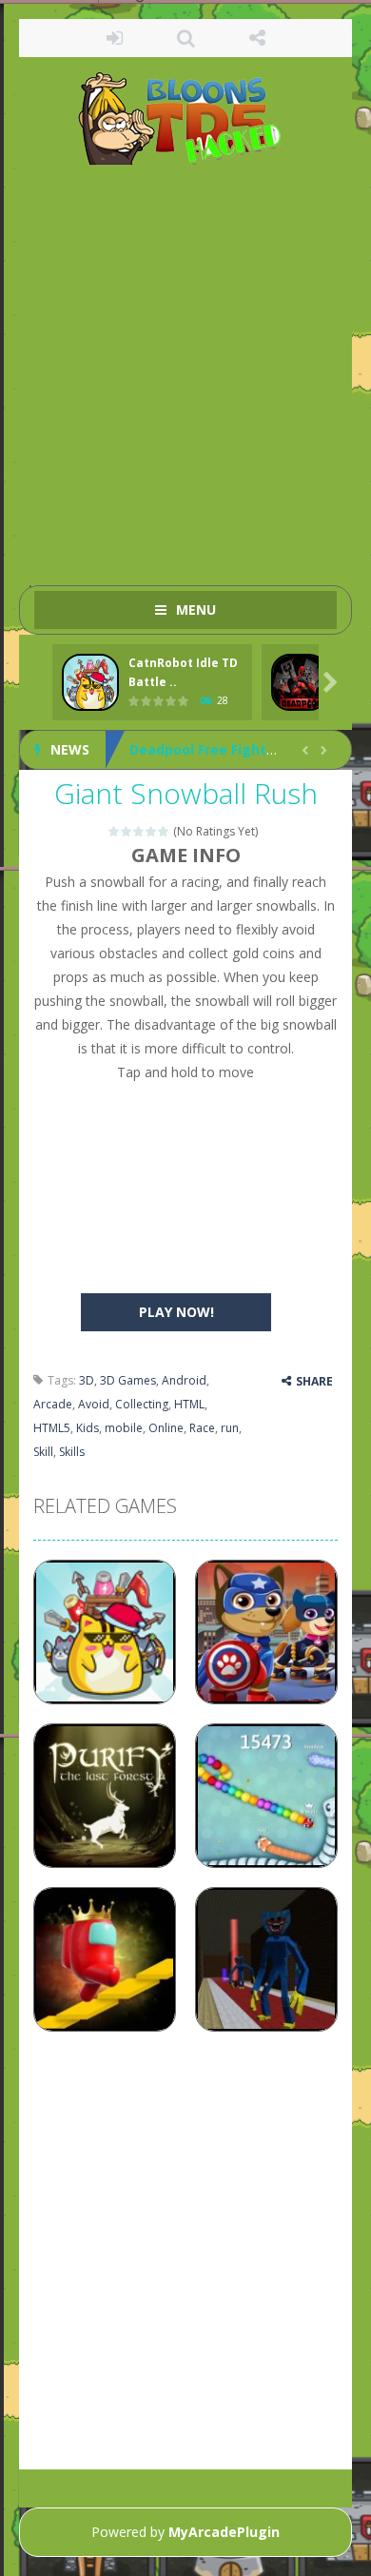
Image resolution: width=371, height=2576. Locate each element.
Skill (43, 1452)
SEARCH (186, 38)
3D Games (128, 1380)
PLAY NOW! (176, 1312)
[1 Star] (115, 831)
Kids (88, 1428)
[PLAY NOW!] (90, 683)
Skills (72, 1452)
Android (184, 1380)
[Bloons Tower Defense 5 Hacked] (186, 118)
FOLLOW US (257, 38)
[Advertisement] (185, 366)
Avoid (94, 1404)
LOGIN (115, 38)
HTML (189, 1404)
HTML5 (52, 1428)
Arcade (53, 1404)
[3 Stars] (139, 831)
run (230, 1428)
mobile (124, 1428)
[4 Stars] (152, 831)
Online (166, 1428)
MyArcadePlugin (224, 2532)
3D (87, 1380)
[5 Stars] (164, 831)
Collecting (142, 1404)
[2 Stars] (127, 831)
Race (202, 1428)
